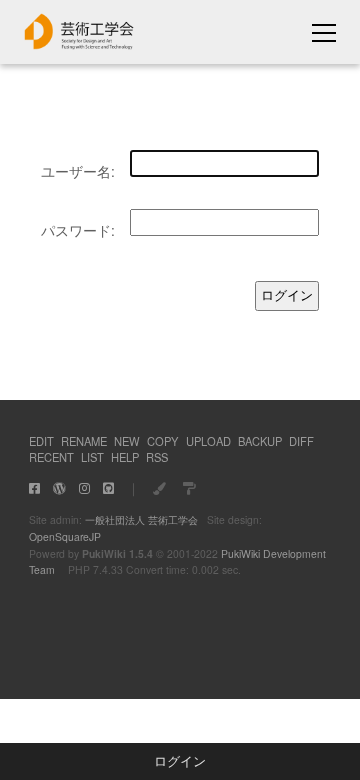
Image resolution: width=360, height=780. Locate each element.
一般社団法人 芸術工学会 (141, 519)
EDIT (41, 441)
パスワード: (78, 230)
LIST (92, 457)
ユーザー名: (78, 171)
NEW (127, 441)
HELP (125, 457)
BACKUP (260, 441)
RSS (157, 457)
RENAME (84, 441)
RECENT (51, 457)
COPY (162, 441)
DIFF (301, 441)
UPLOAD (208, 441)
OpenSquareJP (65, 536)
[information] (79, 43)
